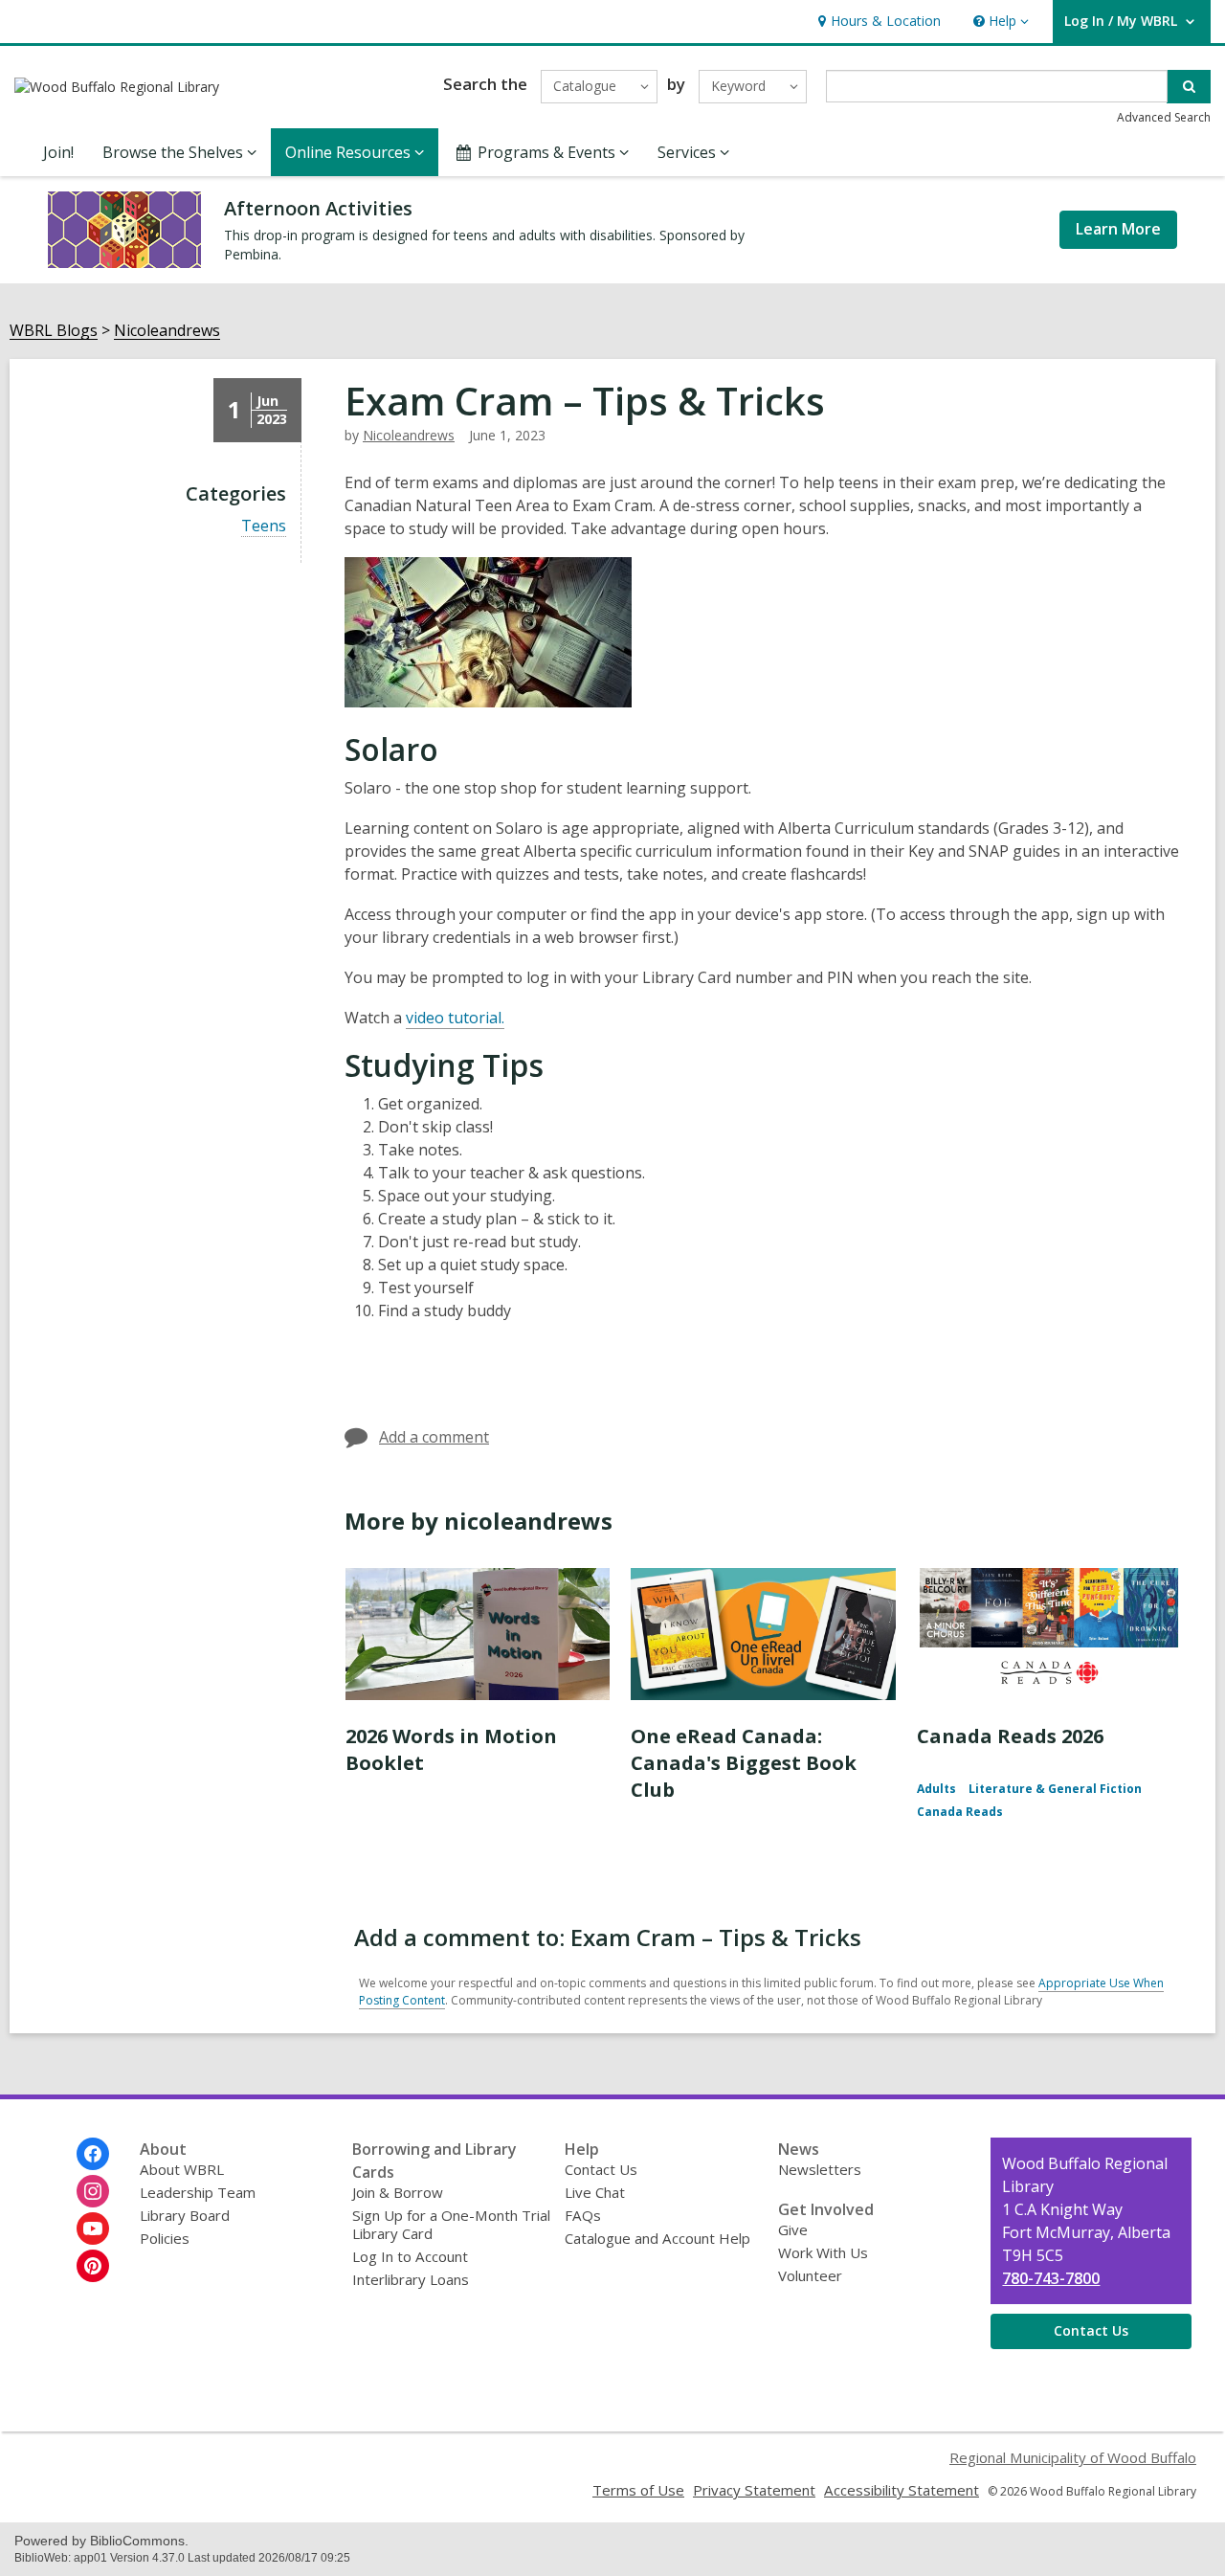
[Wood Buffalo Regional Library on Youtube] (93, 2229)
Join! (58, 152)
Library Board (185, 2215)
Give (793, 2229)
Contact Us (601, 2169)
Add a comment (434, 1437)
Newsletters (820, 2169)
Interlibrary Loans (411, 2279)
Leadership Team (198, 2192)
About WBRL (182, 2169)
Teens (264, 526)
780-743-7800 (1051, 2278)
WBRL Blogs (54, 331)
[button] (999, 22)
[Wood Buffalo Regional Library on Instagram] (93, 2191)
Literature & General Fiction (1055, 1789)
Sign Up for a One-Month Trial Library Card (451, 2224)
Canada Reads (960, 1812)
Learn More (1118, 229)
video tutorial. (455, 1018)
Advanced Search (1164, 117)
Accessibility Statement (902, 2490)
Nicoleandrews (167, 331)
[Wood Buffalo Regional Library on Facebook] (93, 2154)
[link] (877, 22)
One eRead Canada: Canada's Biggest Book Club (744, 1763)
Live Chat (595, 2192)
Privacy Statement (754, 2490)
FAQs (583, 2215)
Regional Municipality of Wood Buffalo (1073, 2457)
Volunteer (810, 2275)
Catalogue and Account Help (657, 2238)
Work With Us (823, 2252)
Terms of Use (638, 2490)
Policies (165, 2238)
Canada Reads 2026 (1010, 1736)
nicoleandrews (409, 435)
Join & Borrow (398, 2192)
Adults (936, 1789)
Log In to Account (410, 2256)
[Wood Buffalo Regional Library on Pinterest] (93, 2266)
